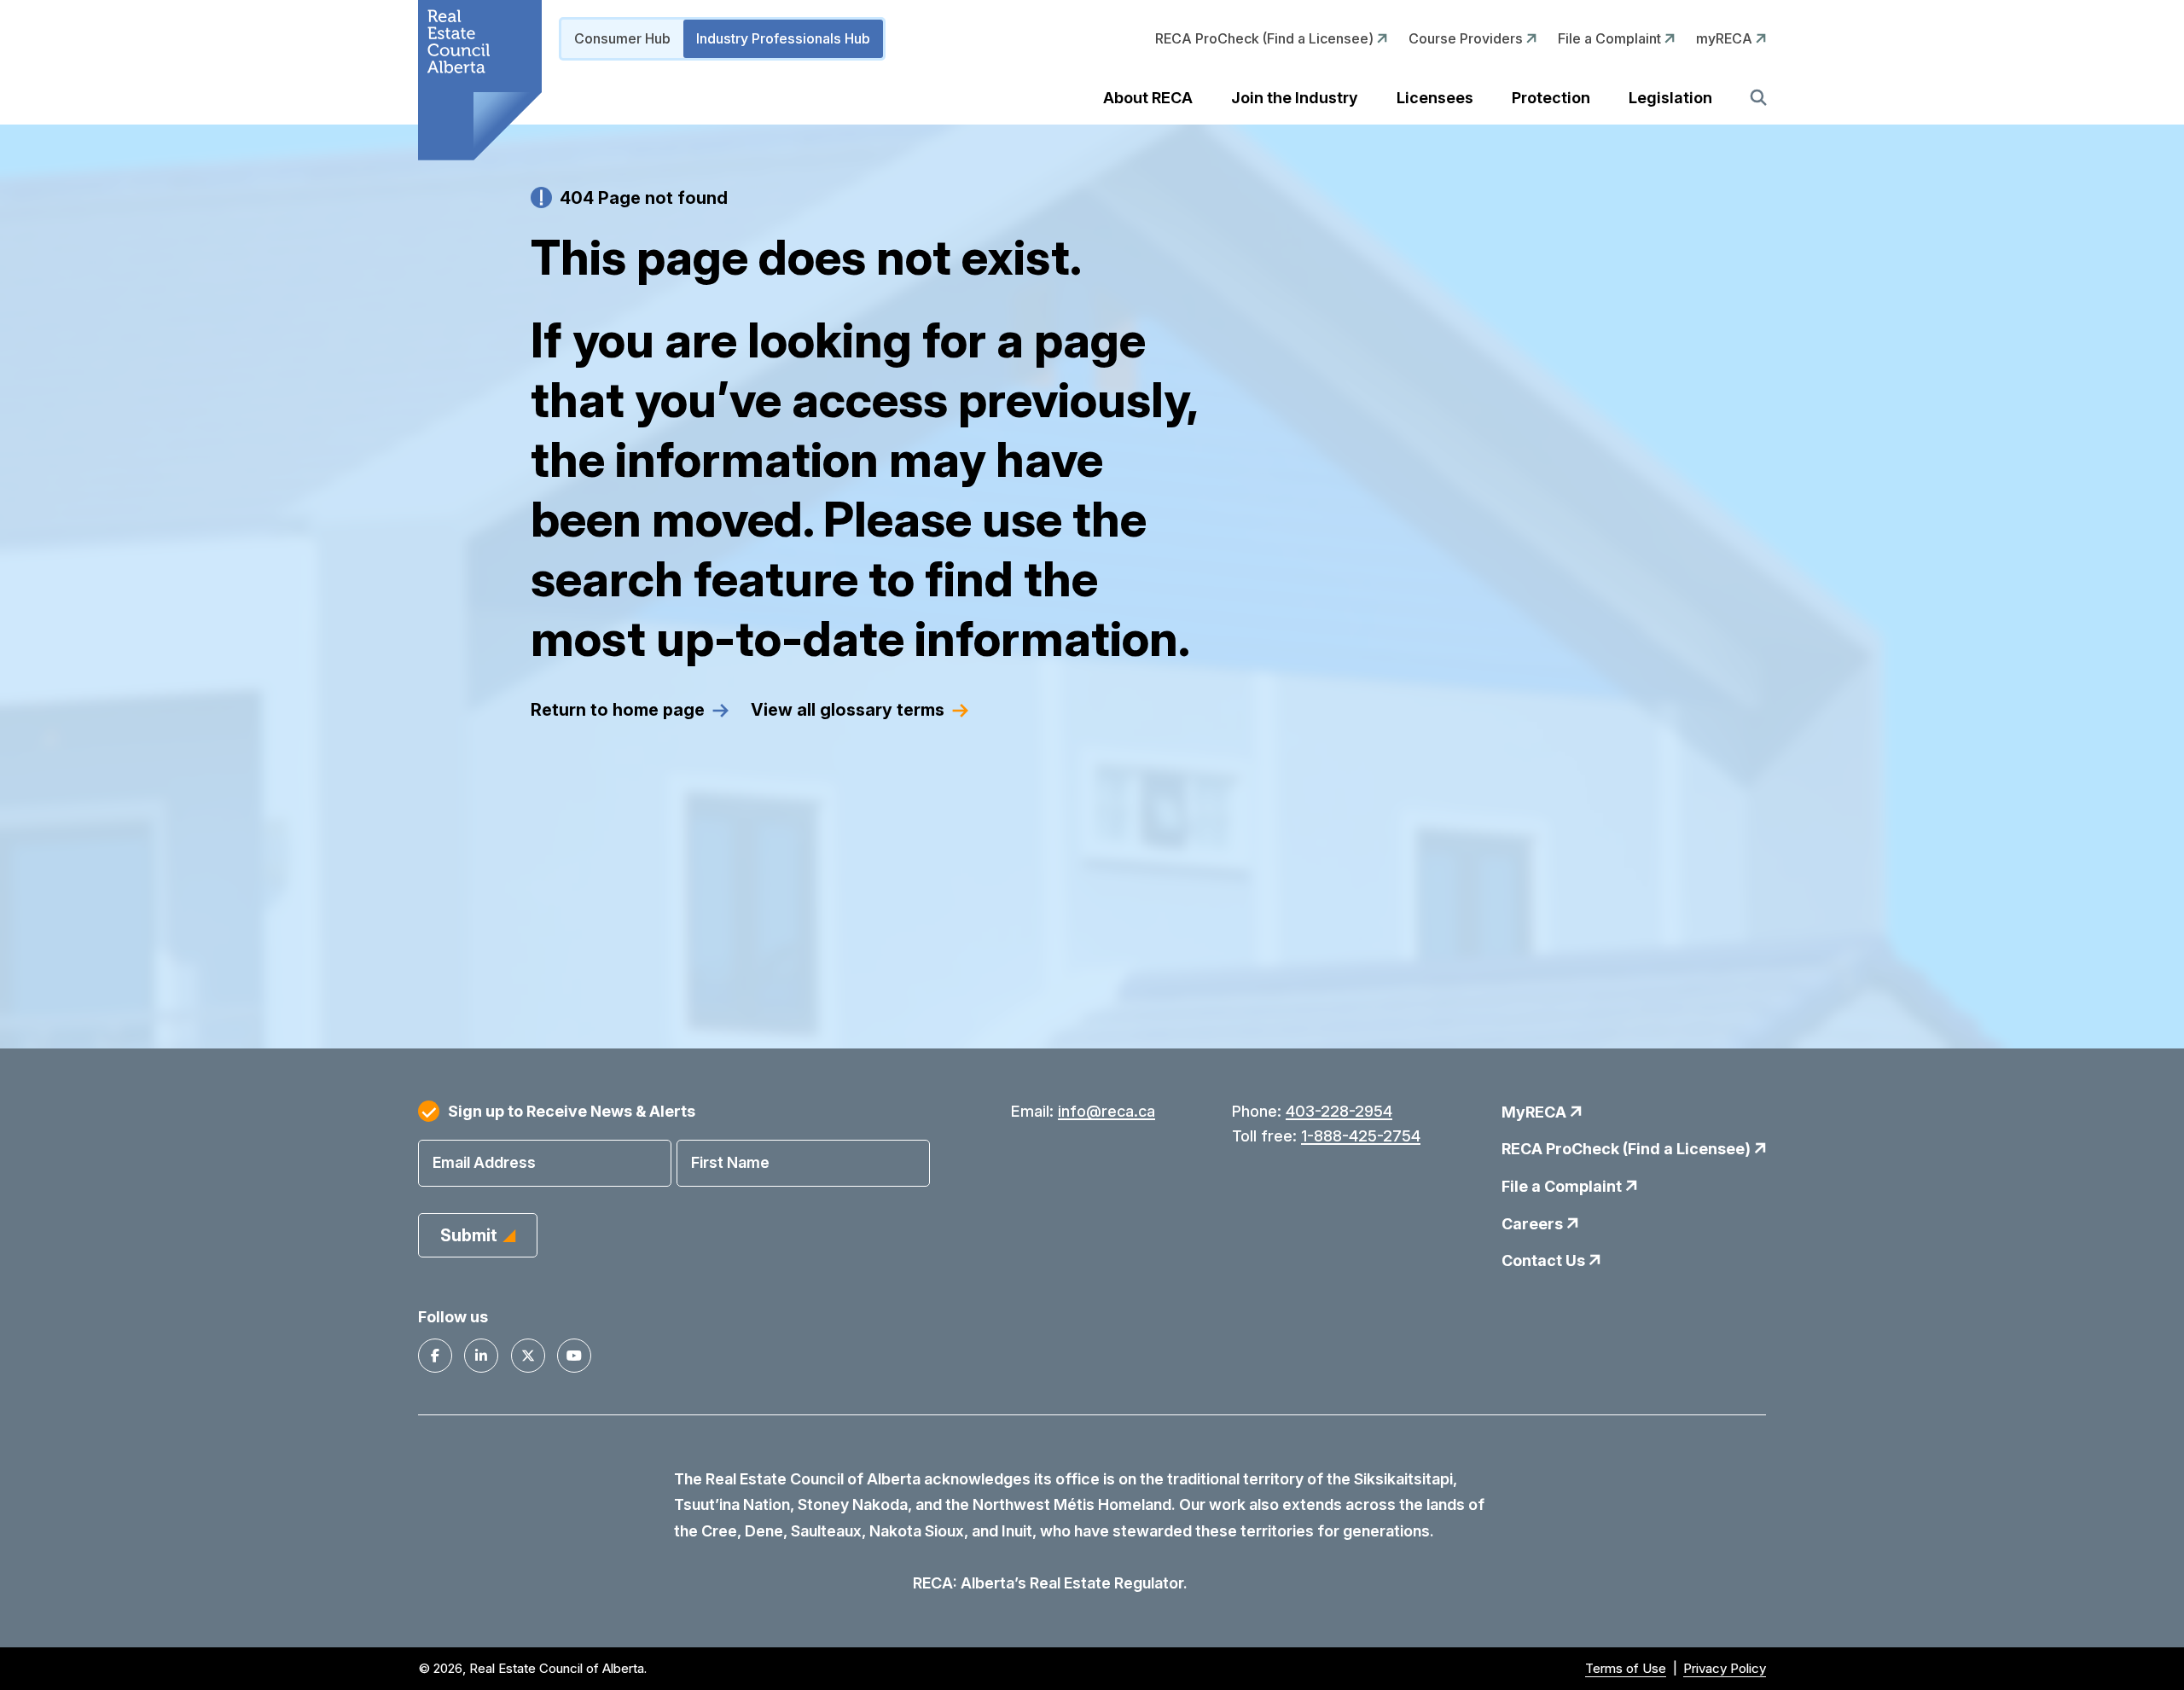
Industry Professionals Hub (783, 38)
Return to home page (618, 710)
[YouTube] (574, 1356)
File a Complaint (1611, 38)
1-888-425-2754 (1361, 1136)
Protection (1551, 98)
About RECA (1148, 98)
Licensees (1435, 98)
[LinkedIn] (481, 1356)
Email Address (484, 1162)
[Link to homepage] (480, 80)
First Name (730, 1162)
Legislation (1670, 98)
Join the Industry (1295, 98)
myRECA (1726, 38)
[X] (528, 1356)
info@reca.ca (1107, 1111)
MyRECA (1536, 1112)
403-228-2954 (1339, 1111)
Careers (1534, 1224)
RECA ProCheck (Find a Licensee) (1266, 38)
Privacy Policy (1725, 1668)
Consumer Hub (622, 38)
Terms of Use (1626, 1668)
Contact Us (1545, 1260)
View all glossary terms (848, 710)
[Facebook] (435, 1356)
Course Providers (1467, 38)
